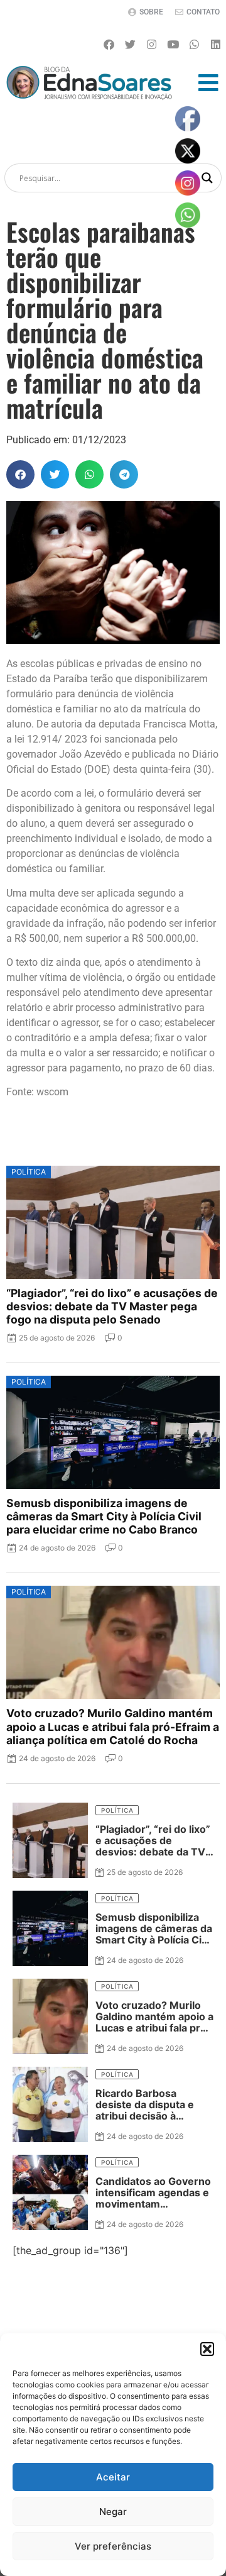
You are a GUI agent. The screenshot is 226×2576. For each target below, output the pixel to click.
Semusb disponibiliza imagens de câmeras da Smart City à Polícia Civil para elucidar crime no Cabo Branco (104, 1516)
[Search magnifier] (207, 178)
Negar (113, 2512)
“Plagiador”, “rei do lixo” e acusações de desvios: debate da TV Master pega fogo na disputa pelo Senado (112, 1306)
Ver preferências (113, 2546)
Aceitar (113, 2477)
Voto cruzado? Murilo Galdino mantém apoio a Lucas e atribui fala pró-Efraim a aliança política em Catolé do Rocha (113, 1726)
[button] (207, 2349)
